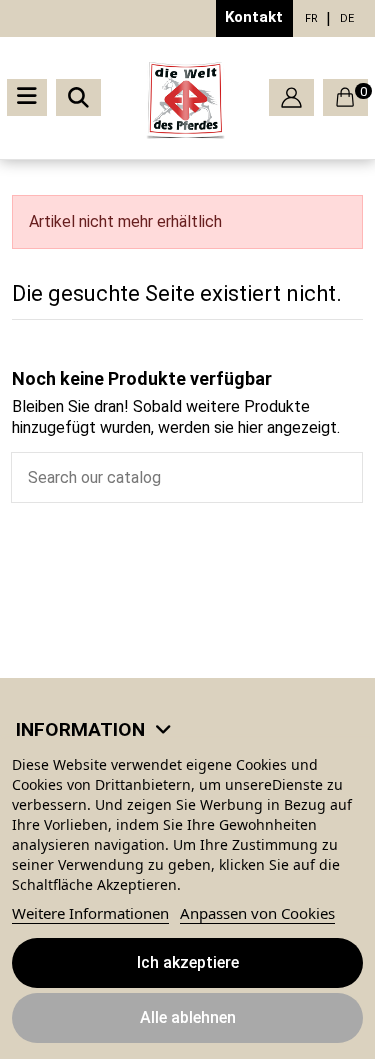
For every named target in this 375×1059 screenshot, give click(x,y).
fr (311, 18)
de (347, 18)
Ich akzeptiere (188, 962)
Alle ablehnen (188, 1017)
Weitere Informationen (90, 913)
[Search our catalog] (347, 478)
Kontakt (254, 17)
